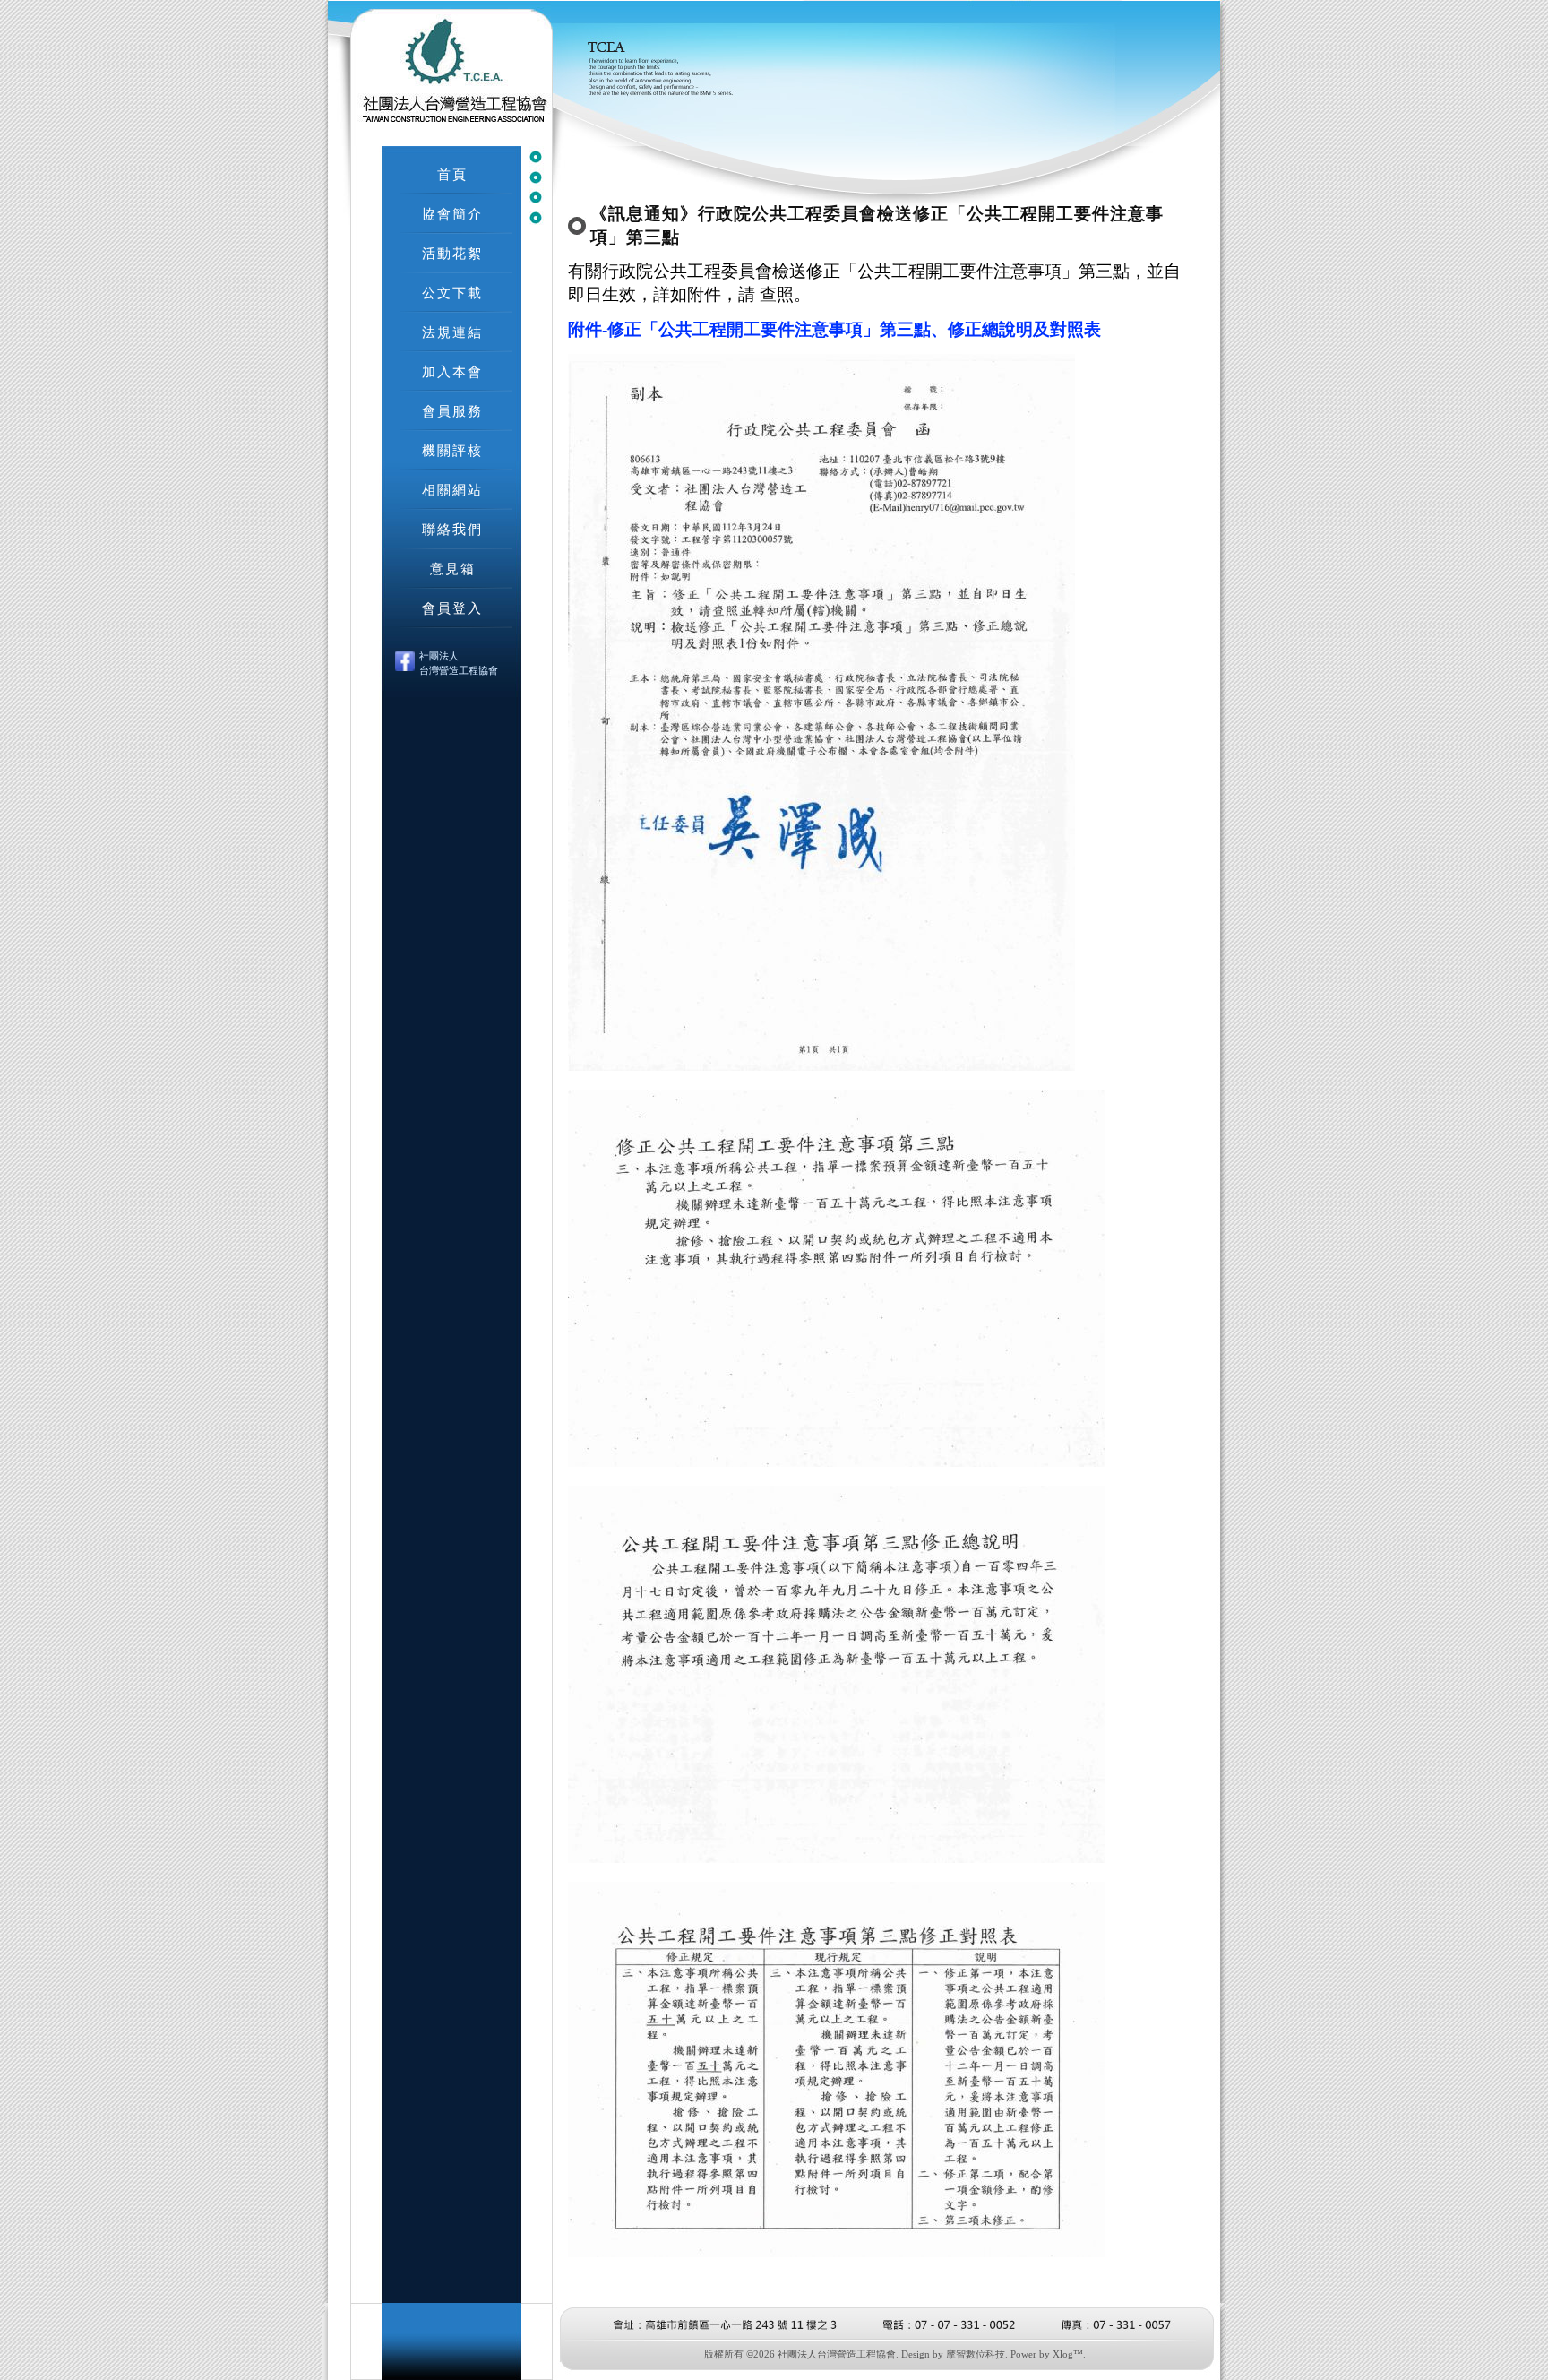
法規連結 (452, 332)
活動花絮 (452, 253)
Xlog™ (1068, 2354)
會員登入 (452, 608)
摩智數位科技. (977, 2354)
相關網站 (452, 490)
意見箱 (453, 569)
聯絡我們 (452, 529)
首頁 (452, 174)
